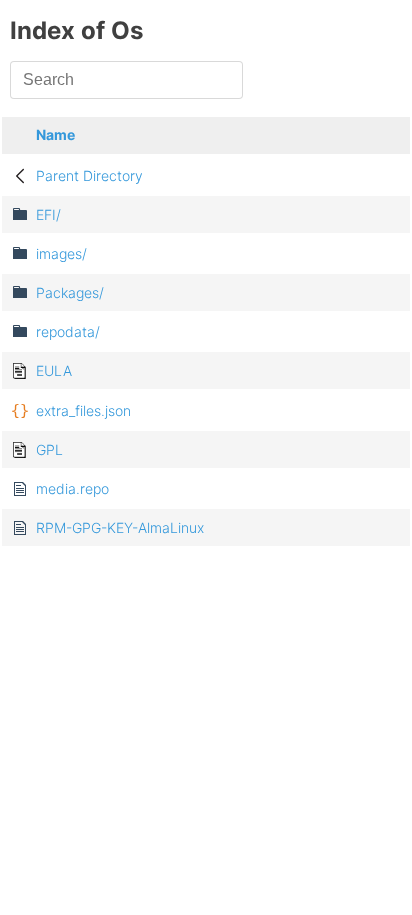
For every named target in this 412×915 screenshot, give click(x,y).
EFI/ (48, 214)
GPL (49, 449)
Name (55, 134)
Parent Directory (89, 175)
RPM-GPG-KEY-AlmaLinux (120, 527)
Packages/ (70, 292)
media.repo (72, 488)
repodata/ (68, 331)
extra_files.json (83, 410)
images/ (61, 253)
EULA (54, 370)
